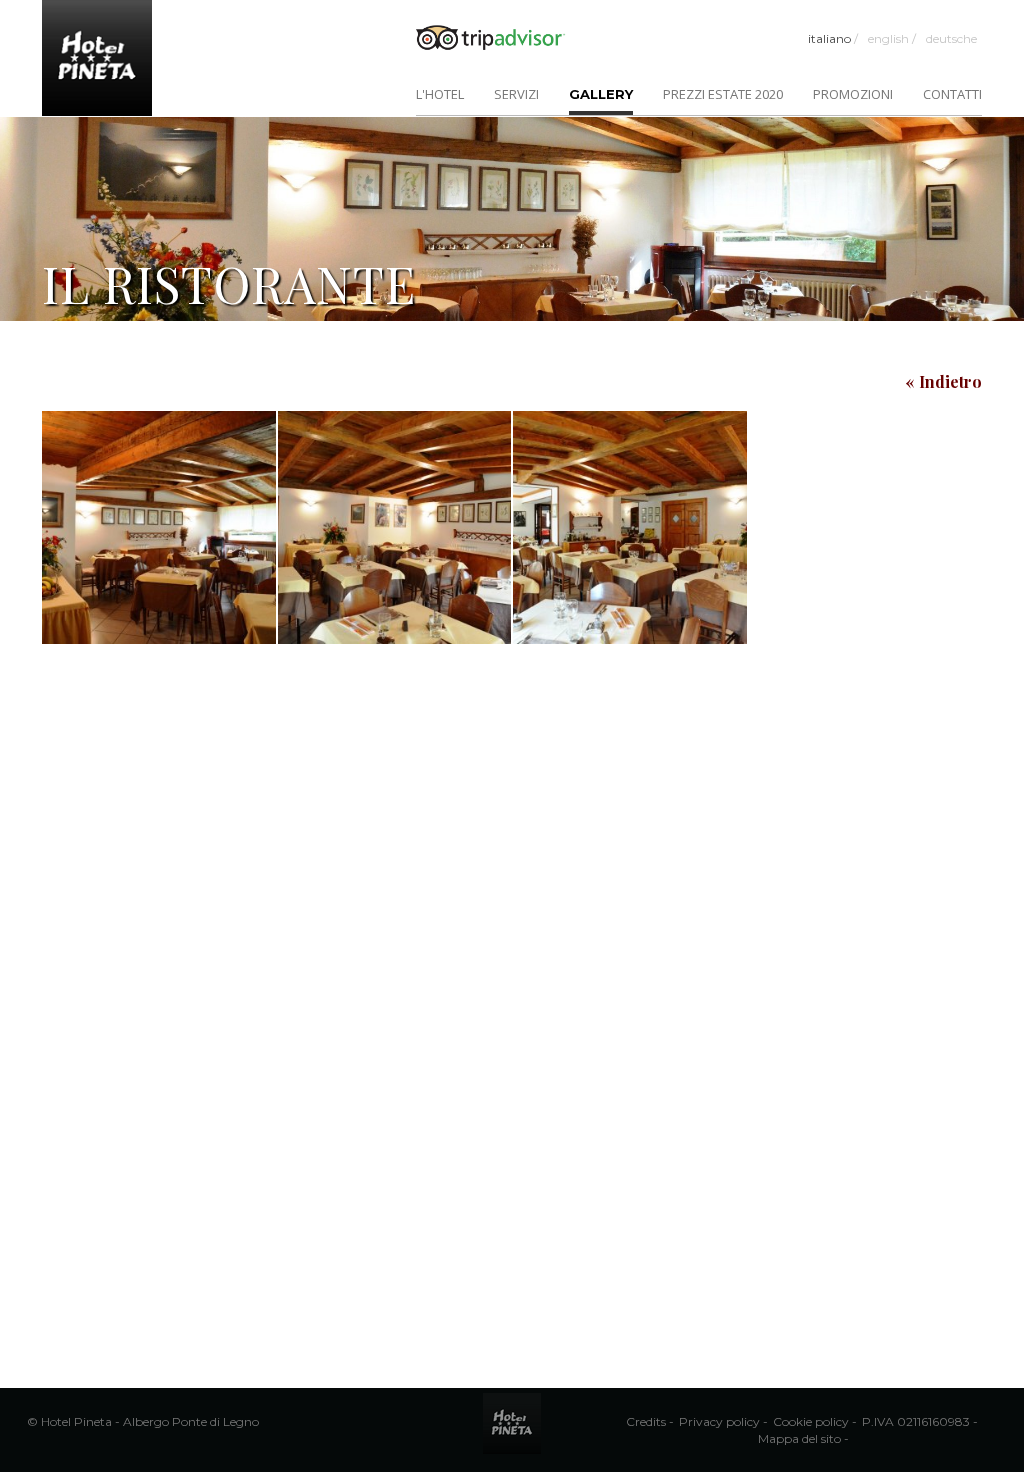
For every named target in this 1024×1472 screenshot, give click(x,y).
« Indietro (943, 381)
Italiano (833, 38)
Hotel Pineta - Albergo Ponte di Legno (150, 1421)
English (892, 38)
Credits (646, 1421)
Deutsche (951, 38)
